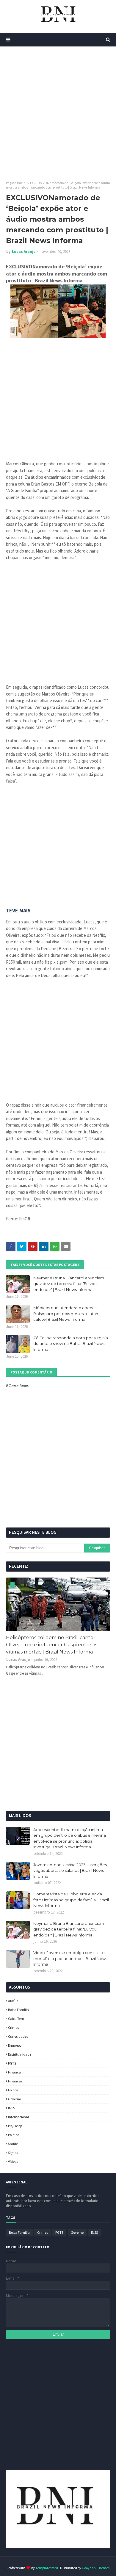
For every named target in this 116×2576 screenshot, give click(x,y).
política (14, 2135)
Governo (14, 2099)
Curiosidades (18, 2036)
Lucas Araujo (24, 252)
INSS (11, 2108)
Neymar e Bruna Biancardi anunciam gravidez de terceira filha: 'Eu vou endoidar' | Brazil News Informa (69, 1284)
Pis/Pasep (15, 2126)
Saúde (13, 2144)
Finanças (15, 2081)
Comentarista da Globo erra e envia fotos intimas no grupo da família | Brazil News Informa (71, 1900)
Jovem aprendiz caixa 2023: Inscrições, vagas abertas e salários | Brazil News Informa (70, 1870)
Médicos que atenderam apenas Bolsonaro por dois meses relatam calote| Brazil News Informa (66, 1313)
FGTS (12, 2063)
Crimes (13, 2027)
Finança (14, 2072)
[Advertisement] (58, 113)
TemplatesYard (47, 2568)
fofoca (13, 2090)
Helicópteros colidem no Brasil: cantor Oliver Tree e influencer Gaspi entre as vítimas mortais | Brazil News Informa (52, 1645)
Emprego (15, 2045)
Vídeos (13, 2162)
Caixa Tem (16, 2019)
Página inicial (16, 183)
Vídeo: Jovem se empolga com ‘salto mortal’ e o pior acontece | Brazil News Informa (70, 1958)
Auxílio (13, 2001)
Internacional (18, 2117)
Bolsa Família (18, 2010)
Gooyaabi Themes (96, 2568)
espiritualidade (20, 2054)
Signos (13, 2153)
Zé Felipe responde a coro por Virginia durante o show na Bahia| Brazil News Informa (71, 1344)
